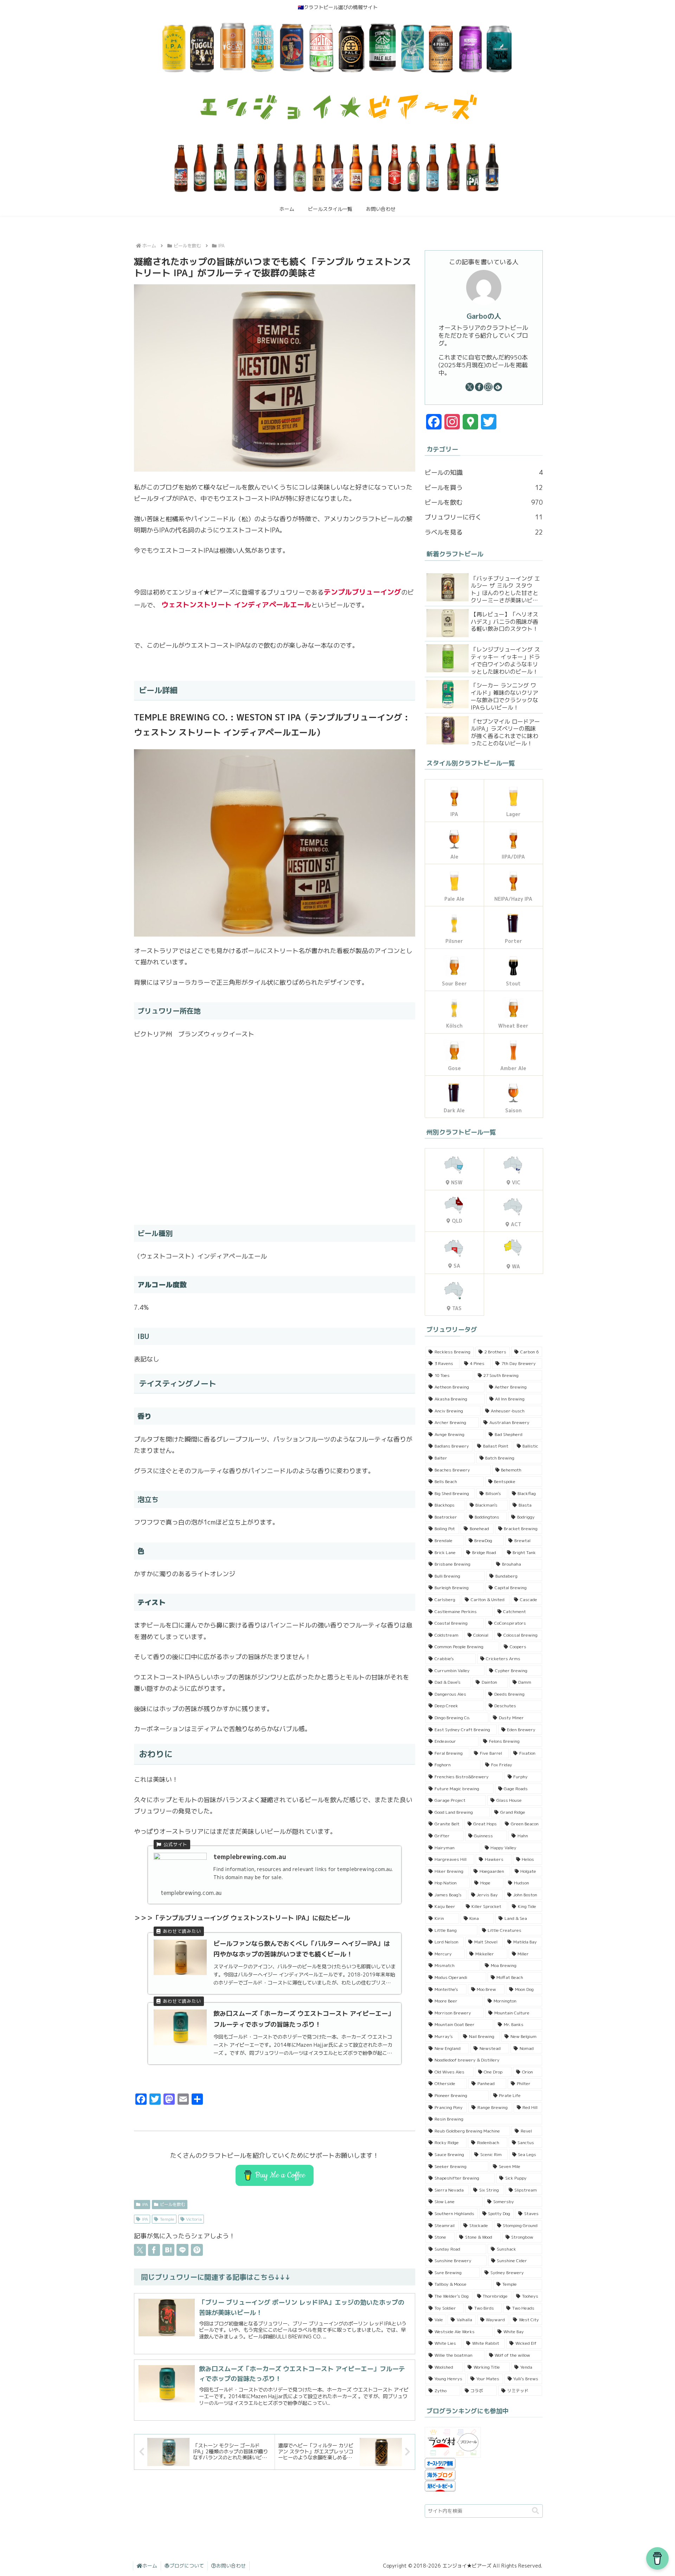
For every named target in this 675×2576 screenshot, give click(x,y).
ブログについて (187, 2566)
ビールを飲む (173, 2204)
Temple (167, 2219)
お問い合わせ (231, 2566)
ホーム (150, 2566)
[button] (535, 2511)
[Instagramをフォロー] (488, 387)
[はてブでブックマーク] (168, 2250)
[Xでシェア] (140, 2250)
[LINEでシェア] (182, 2250)
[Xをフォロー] (470, 387)
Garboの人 (484, 316)
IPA (145, 2204)
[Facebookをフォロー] (479, 387)
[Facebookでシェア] (154, 2250)
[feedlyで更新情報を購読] (498, 387)
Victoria (194, 2219)
